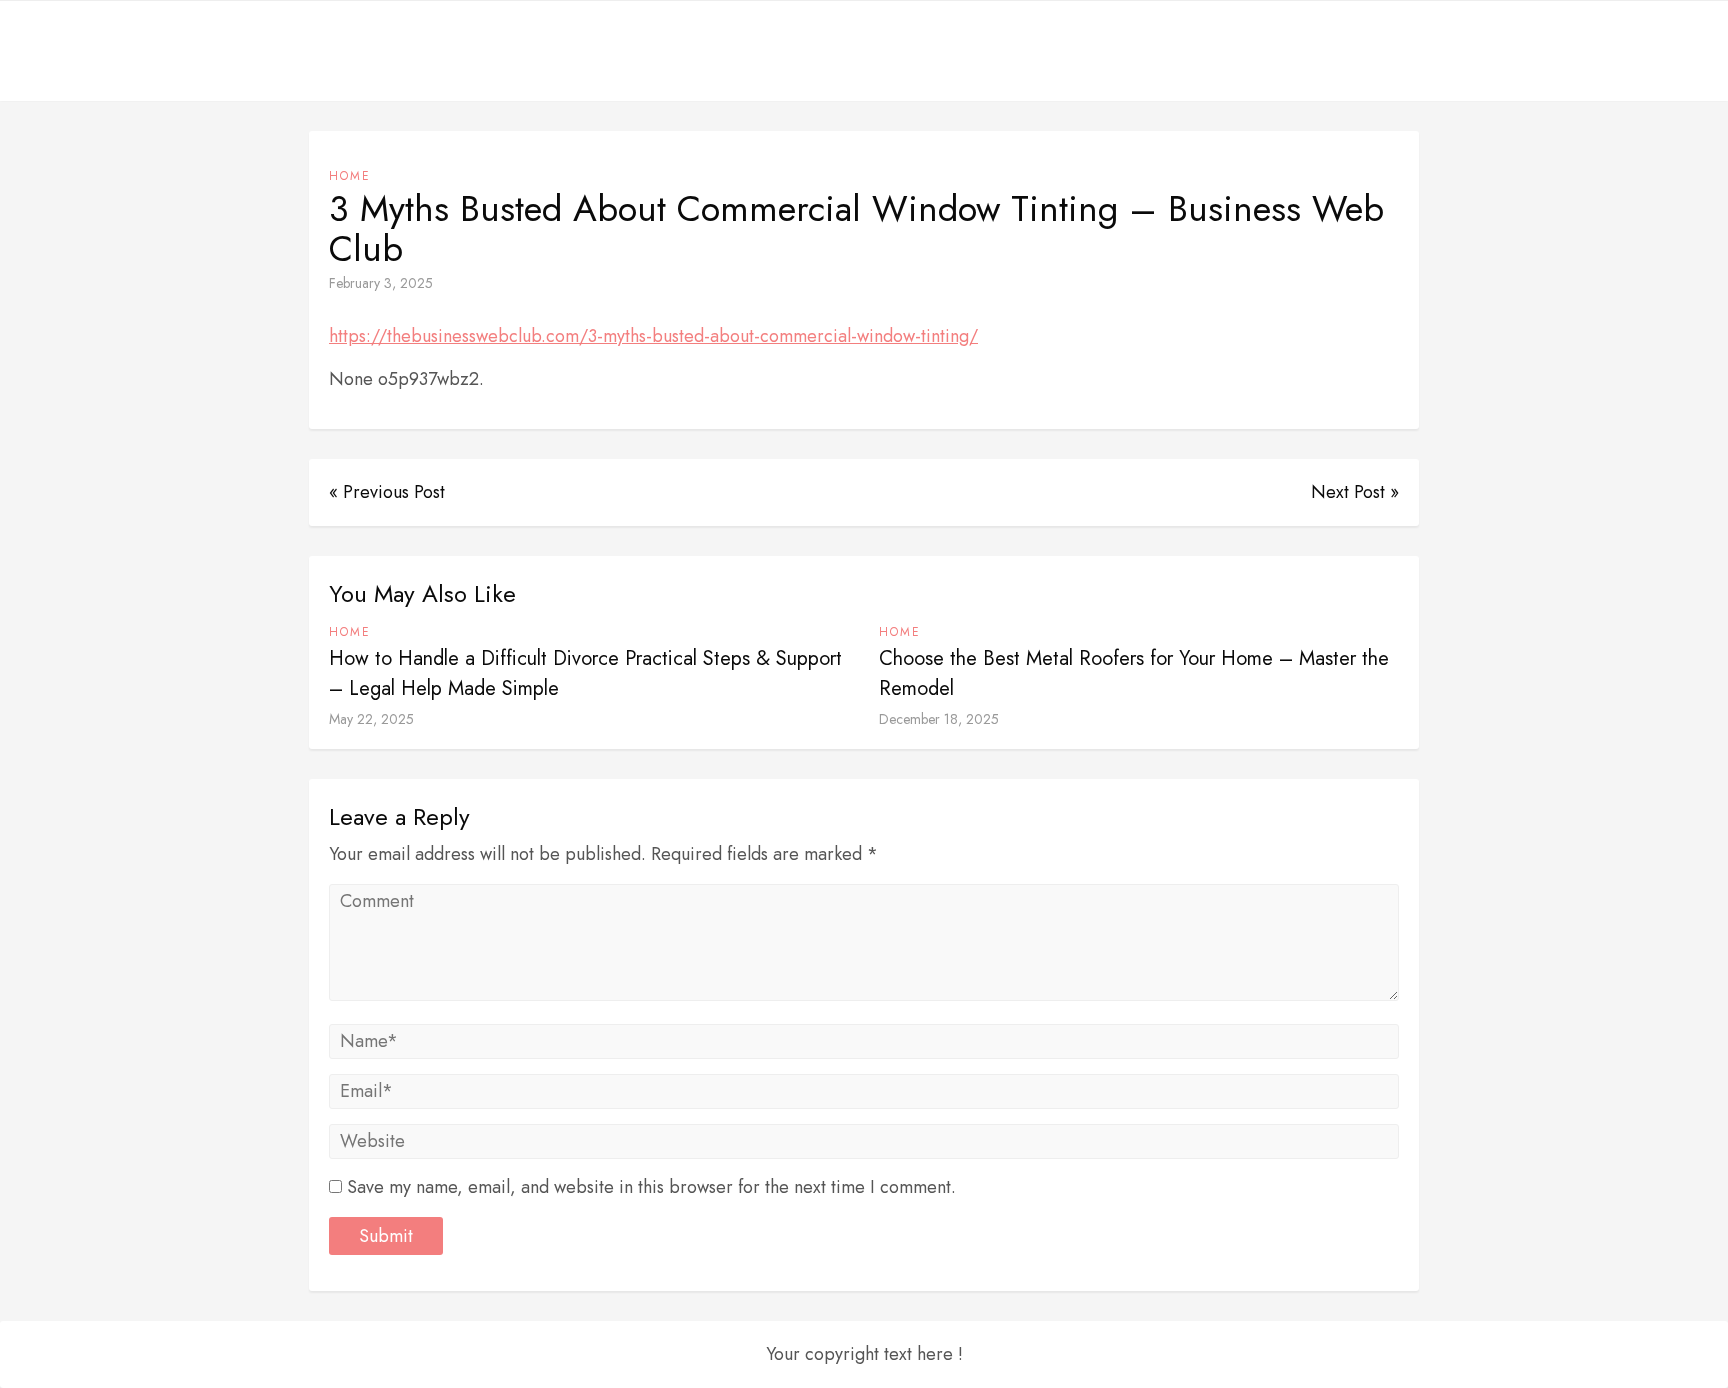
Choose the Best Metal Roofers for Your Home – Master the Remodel (1134, 673)
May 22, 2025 (371, 719)
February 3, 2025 (381, 283)
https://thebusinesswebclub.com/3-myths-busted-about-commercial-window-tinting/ (653, 336)
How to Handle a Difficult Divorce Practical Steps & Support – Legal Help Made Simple (585, 673)
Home (350, 176)
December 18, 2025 (939, 719)
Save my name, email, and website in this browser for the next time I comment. (651, 1187)
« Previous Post (387, 492)
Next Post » (1355, 492)
